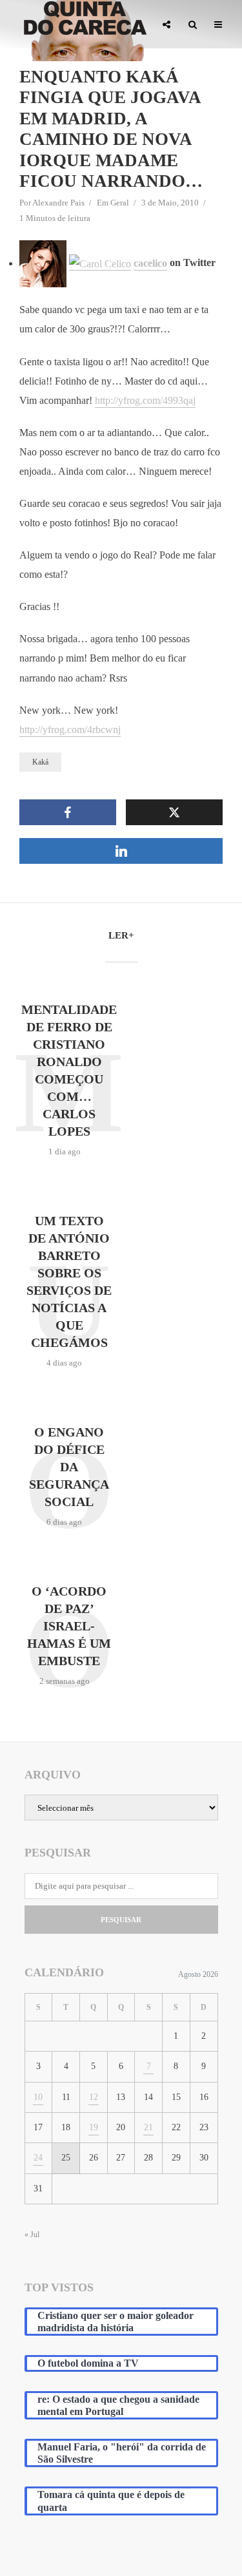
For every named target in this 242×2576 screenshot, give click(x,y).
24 (38, 2158)
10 (38, 2097)
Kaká (40, 762)
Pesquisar (121, 1920)
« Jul (32, 2235)
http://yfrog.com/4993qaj (145, 400)
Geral (120, 203)
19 (94, 2127)
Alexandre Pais (58, 203)
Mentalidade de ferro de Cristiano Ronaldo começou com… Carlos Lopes (69, 1070)
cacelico (150, 263)
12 (94, 2097)
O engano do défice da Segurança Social (69, 1467)
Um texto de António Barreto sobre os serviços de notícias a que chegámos (69, 1282)
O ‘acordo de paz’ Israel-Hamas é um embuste (69, 1626)
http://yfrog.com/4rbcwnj (70, 730)
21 (148, 2127)
